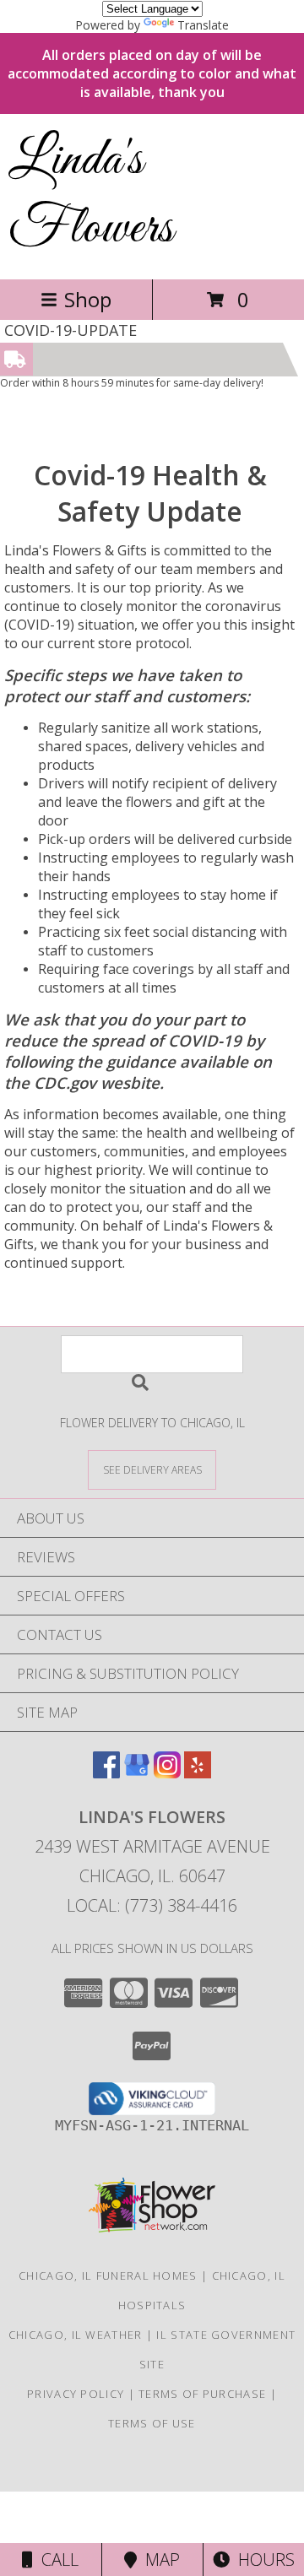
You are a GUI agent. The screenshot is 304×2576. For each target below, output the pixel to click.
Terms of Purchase (202, 2394)
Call (56, 2560)
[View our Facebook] (106, 1773)
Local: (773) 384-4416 (152, 1905)
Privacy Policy (76, 2394)
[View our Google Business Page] (137, 1773)
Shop (88, 299)
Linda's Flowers (91, 195)
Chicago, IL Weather (76, 2335)
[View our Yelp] (198, 1773)
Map (158, 2560)
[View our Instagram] (167, 1773)
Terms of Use (152, 2423)
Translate (203, 25)
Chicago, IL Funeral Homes (108, 2276)
